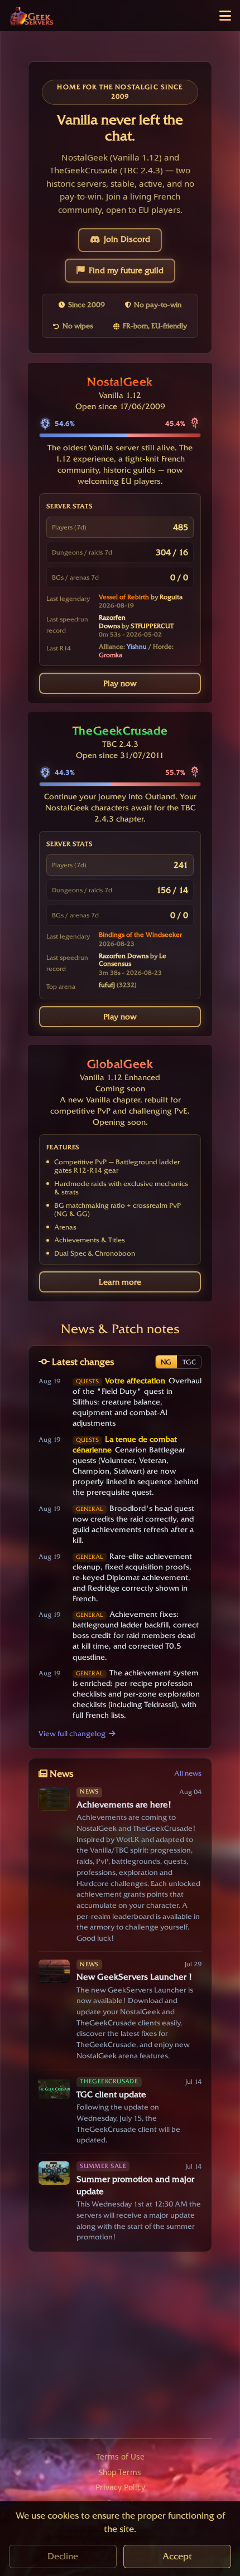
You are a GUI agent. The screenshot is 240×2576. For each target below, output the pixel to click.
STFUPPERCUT (152, 626)
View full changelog (72, 1733)
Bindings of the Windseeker (140, 935)
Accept (177, 2556)
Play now (120, 683)
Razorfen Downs (112, 622)
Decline (63, 2556)
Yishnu (137, 647)
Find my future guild (126, 270)
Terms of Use (120, 2456)
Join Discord (127, 239)
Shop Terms (120, 2472)
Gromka (111, 655)
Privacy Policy (120, 2487)
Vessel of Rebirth (124, 597)
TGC (189, 1362)
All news (188, 1773)
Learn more (120, 1282)
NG (166, 1362)
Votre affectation (135, 1381)
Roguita (171, 597)
